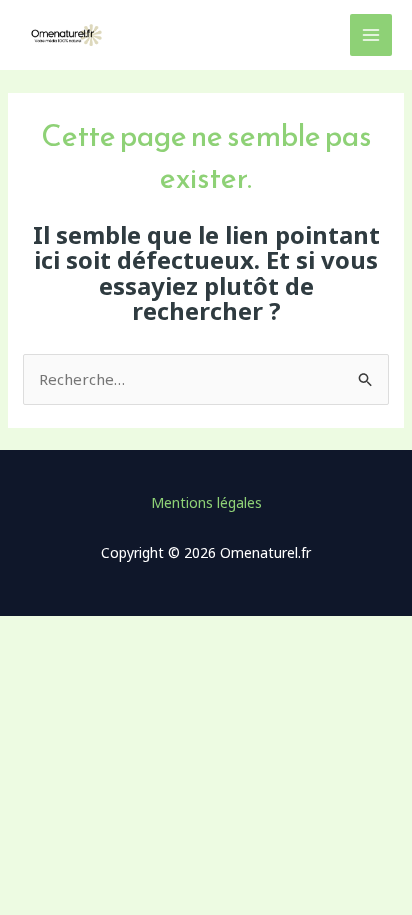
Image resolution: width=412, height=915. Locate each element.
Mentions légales (206, 502)
